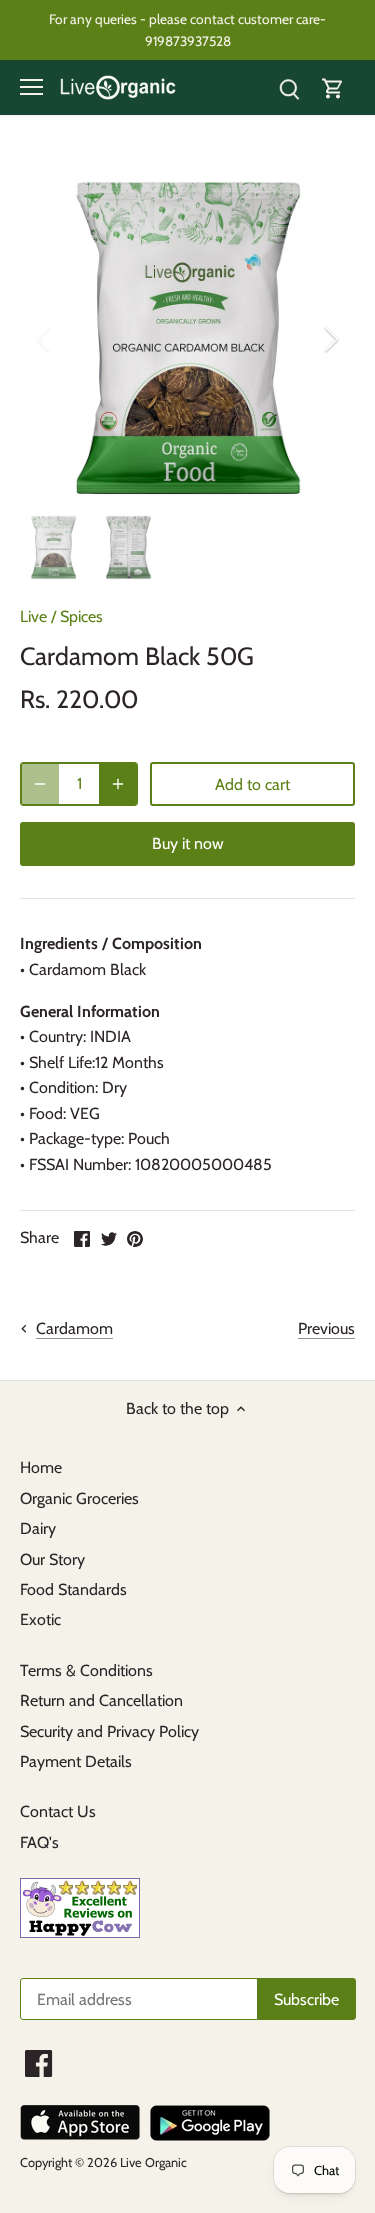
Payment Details (76, 1761)
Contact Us (58, 1811)
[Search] (289, 87)
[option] (187, 338)
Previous (326, 1328)
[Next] (330, 339)
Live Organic (153, 2162)
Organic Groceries (79, 1498)
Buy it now (188, 843)
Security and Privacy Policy (109, 1731)
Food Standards (73, 1589)
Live (33, 616)
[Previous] (45, 339)
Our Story (52, 1559)
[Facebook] (38, 2063)
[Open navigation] (31, 87)
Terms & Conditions (86, 1670)
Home (41, 1467)
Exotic (40, 1619)
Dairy (38, 1528)
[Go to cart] (333, 87)
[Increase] (118, 784)
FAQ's (39, 1842)
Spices (81, 616)
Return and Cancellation (101, 1700)
